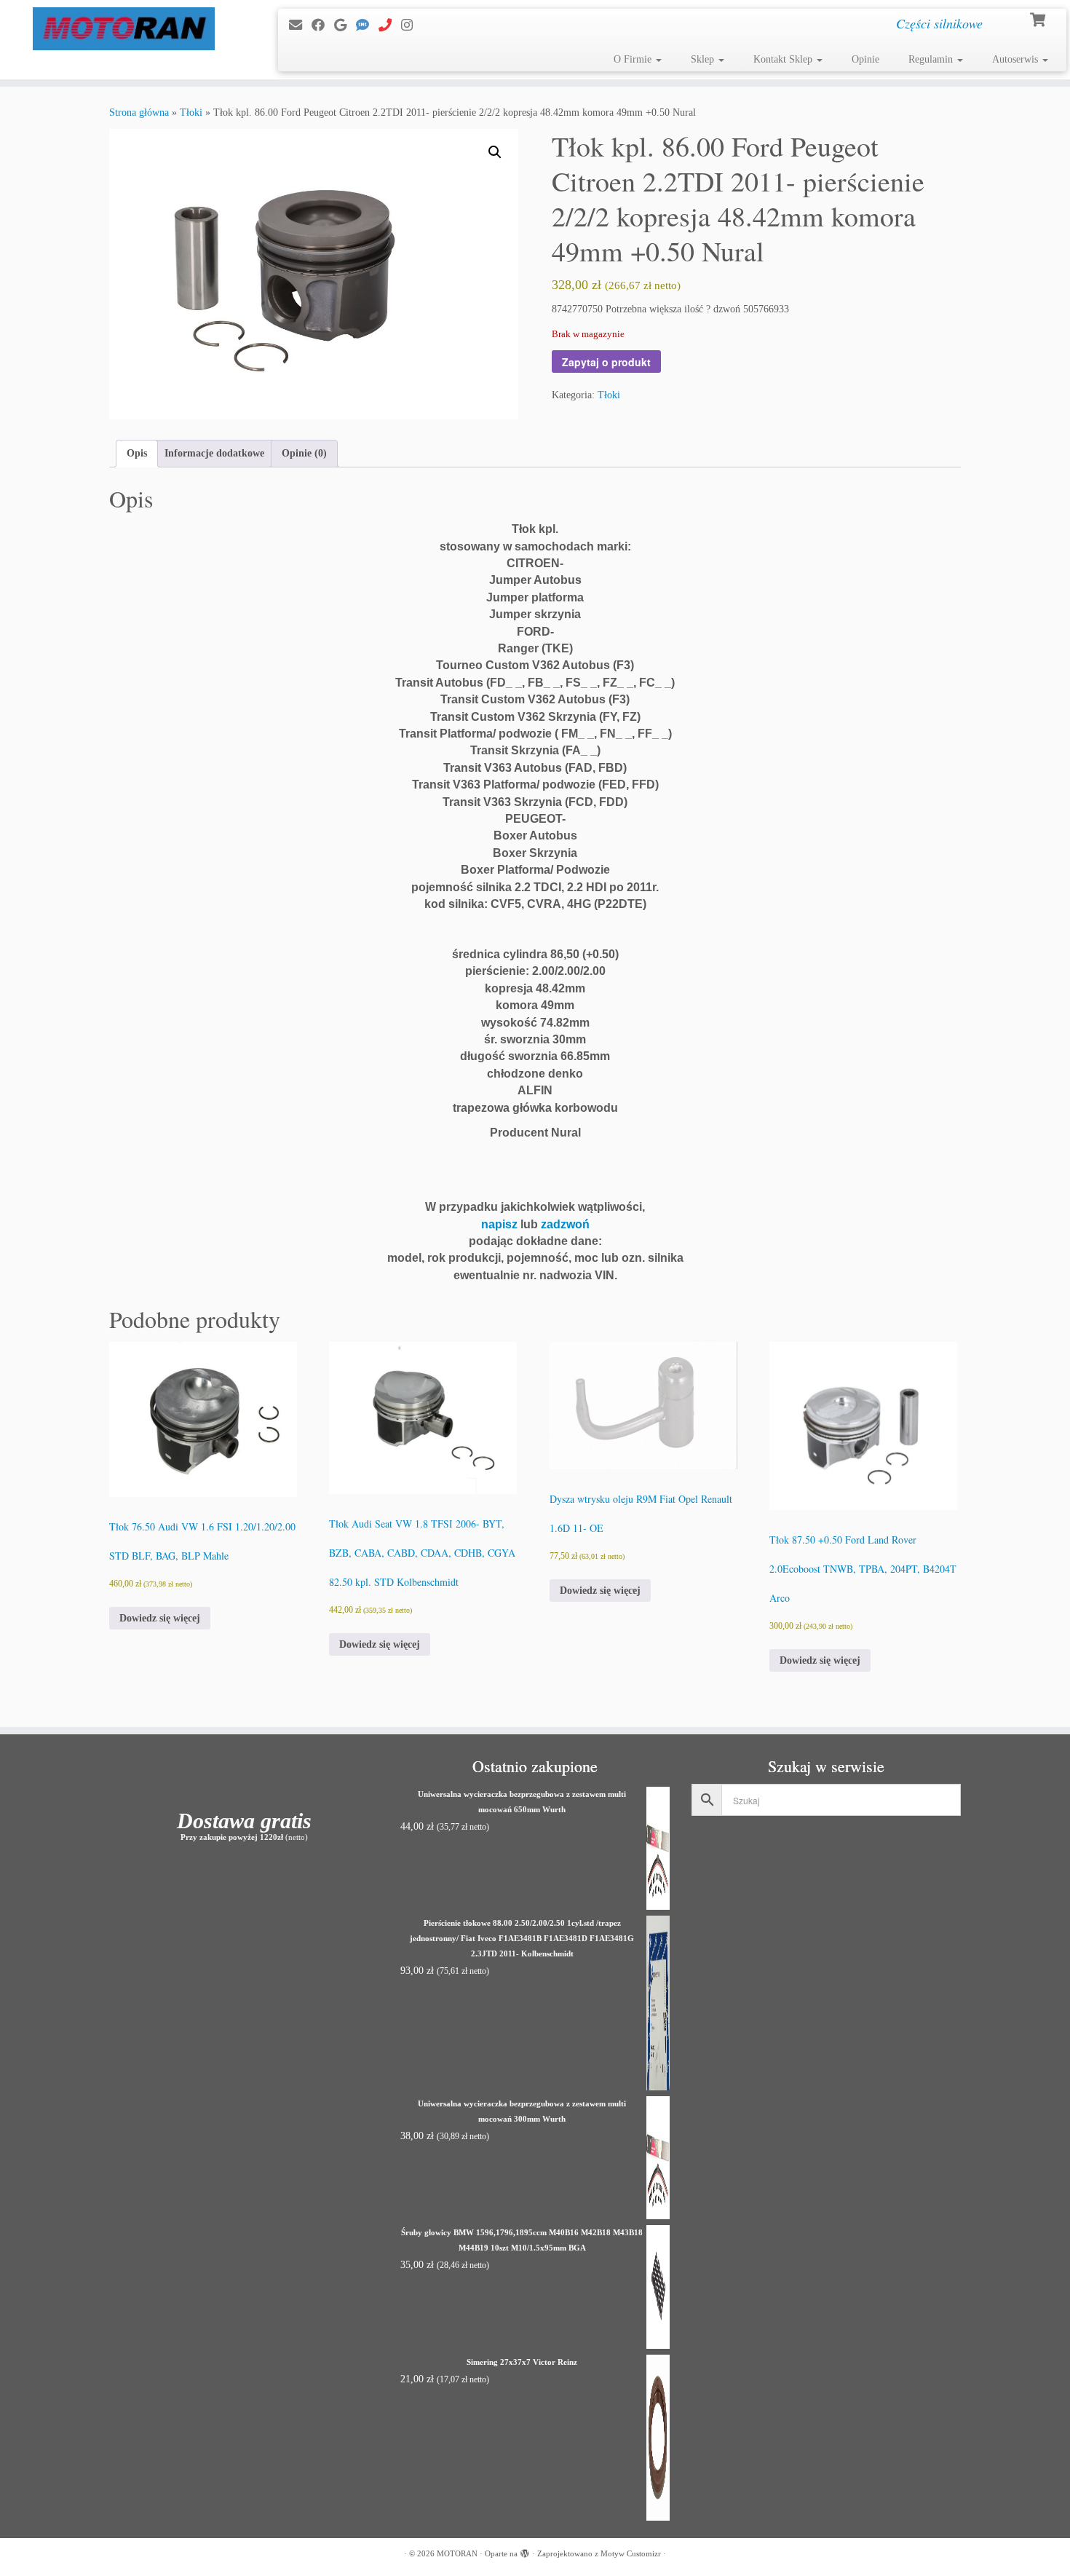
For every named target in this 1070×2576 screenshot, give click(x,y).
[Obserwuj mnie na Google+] (345, 25)
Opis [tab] (137, 453)
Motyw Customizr (631, 2553)
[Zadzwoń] (390, 25)
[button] (495, 152)
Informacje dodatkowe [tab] (214, 453)
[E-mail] (300, 25)
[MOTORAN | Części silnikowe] (123, 29)
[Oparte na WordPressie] (525, 2551)
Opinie (865, 59)
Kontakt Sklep (784, 59)
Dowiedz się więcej (160, 1618)
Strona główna (139, 112)
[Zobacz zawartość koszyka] (1039, 18)
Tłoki (191, 112)
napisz (499, 1224)
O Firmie (634, 59)
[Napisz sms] (367, 25)
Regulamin (932, 59)
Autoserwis (1016, 59)
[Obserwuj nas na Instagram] (412, 25)
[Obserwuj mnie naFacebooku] (323, 25)
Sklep (704, 59)
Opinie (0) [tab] (304, 453)
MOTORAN (457, 2553)
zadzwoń (565, 1224)
